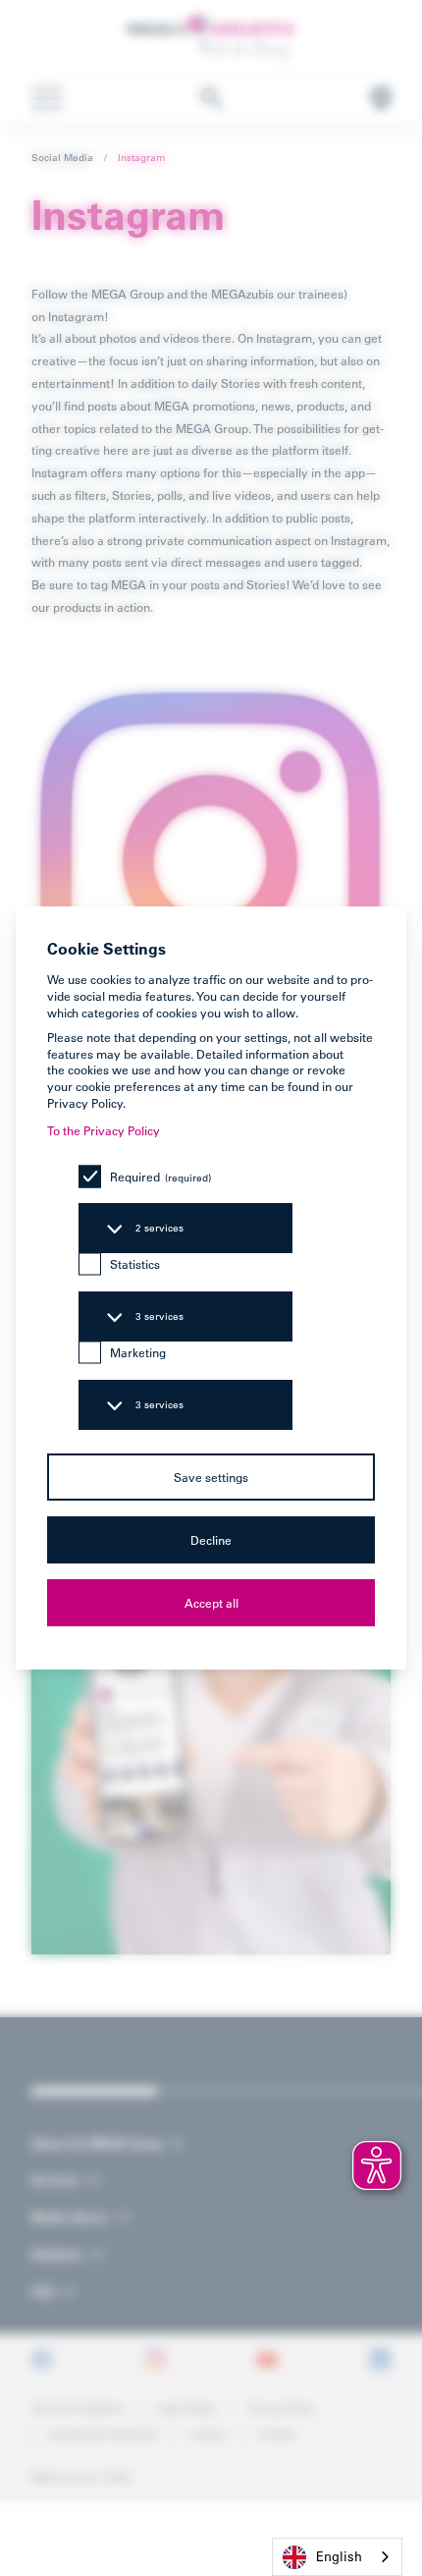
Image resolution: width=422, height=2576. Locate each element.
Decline (211, 1540)
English (339, 2556)
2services (159, 1228)
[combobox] (337, 2557)
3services (159, 1316)
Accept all (211, 1603)
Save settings (211, 1477)
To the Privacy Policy (104, 1130)
